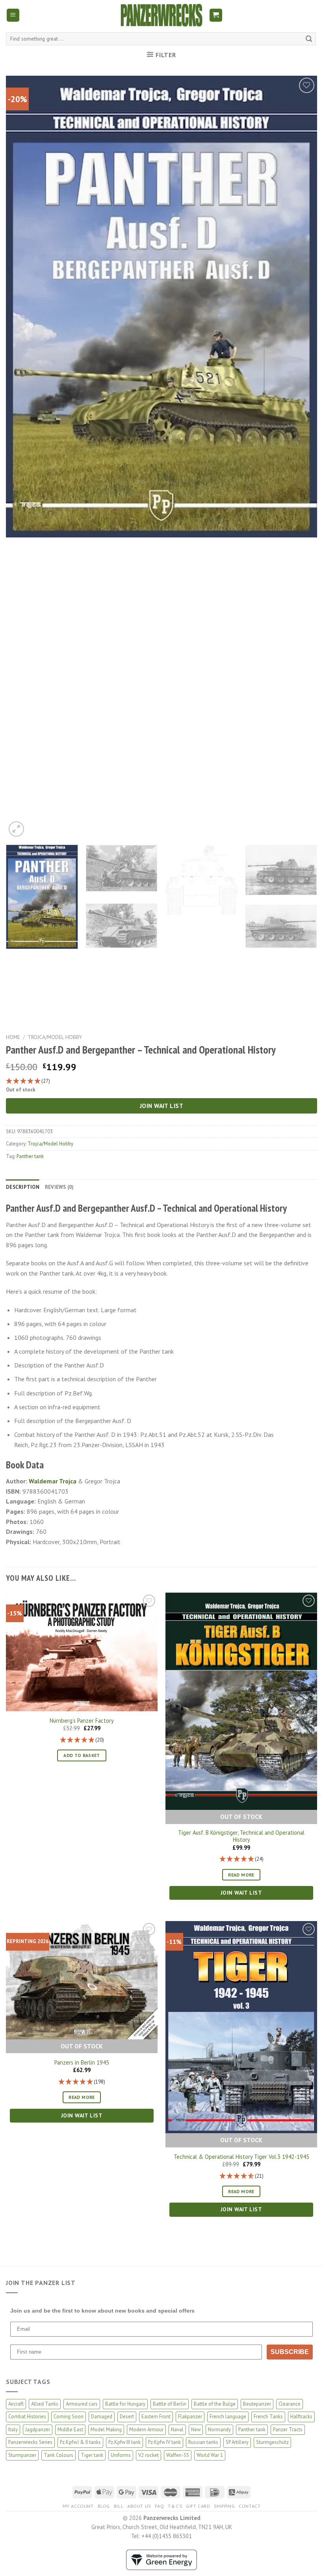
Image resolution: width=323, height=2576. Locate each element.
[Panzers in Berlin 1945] (82, 1980)
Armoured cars (82, 2404)
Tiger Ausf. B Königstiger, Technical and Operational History (241, 1836)
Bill (119, 2506)
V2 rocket (149, 2455)
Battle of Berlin (170, 2404)
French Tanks (268, 2417)
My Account (78, 2506)
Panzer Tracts (288, 2430)
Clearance (290, 2404)
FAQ (160, 2506)
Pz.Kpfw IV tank (164, 2442)
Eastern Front (156, 2417)
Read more (241, 1875)
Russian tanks (203, 2442)
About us (139, 2506)
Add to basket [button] (82, 1755)
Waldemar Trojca (53, 1481)
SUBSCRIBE (290, 2352)
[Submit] (309, 39)
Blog (104, 2506)
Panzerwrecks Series (30, 2442)
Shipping (224, 2506)
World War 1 (210, 2455)
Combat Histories (27, 2417)
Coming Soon (69, 2417)
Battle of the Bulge (215, 2404)
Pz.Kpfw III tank (124, 2442)
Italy (13, 2430)
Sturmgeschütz (272, 2442)
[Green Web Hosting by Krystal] (161, 2559)
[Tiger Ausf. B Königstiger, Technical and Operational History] (241, 1701)
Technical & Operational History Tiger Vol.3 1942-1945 (241, 2157)
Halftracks (301, 2417)
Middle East (70, 2430)
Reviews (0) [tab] (59, 1187)
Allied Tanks (45, 2404)
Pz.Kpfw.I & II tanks (80, 2442)
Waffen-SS (178, 2455)
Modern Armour (146, 2430)
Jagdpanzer (38, 2430)
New (196, 2430)
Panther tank (30, 1156)
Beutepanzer (257, 2404)
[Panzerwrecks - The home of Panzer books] (161, 15)
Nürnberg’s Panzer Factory (82, 1721)
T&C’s (175, 2506)
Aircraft (16, 2404)
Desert (127, 2417)
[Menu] (13, 15)
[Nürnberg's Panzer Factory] (82, 1652)
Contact (250, 2506)
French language (228, 2417)
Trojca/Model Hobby (55, 1037)
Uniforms (121, 2455)
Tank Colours (58, 2455)
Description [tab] (23, 1187)
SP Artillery (237, 2442)
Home (13, 1037)
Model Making (106, 2430)
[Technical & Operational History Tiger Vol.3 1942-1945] (241, 2027)
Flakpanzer (190, 2417)
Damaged (102, 2417)
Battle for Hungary (125, 2404)
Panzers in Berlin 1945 (82, 2063)
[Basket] (216, 15)
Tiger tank (92, 2455)
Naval (177, 2430)
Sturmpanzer (22, 2455)
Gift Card (198, 2506)
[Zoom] (16, 829)
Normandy (219, 2430)
